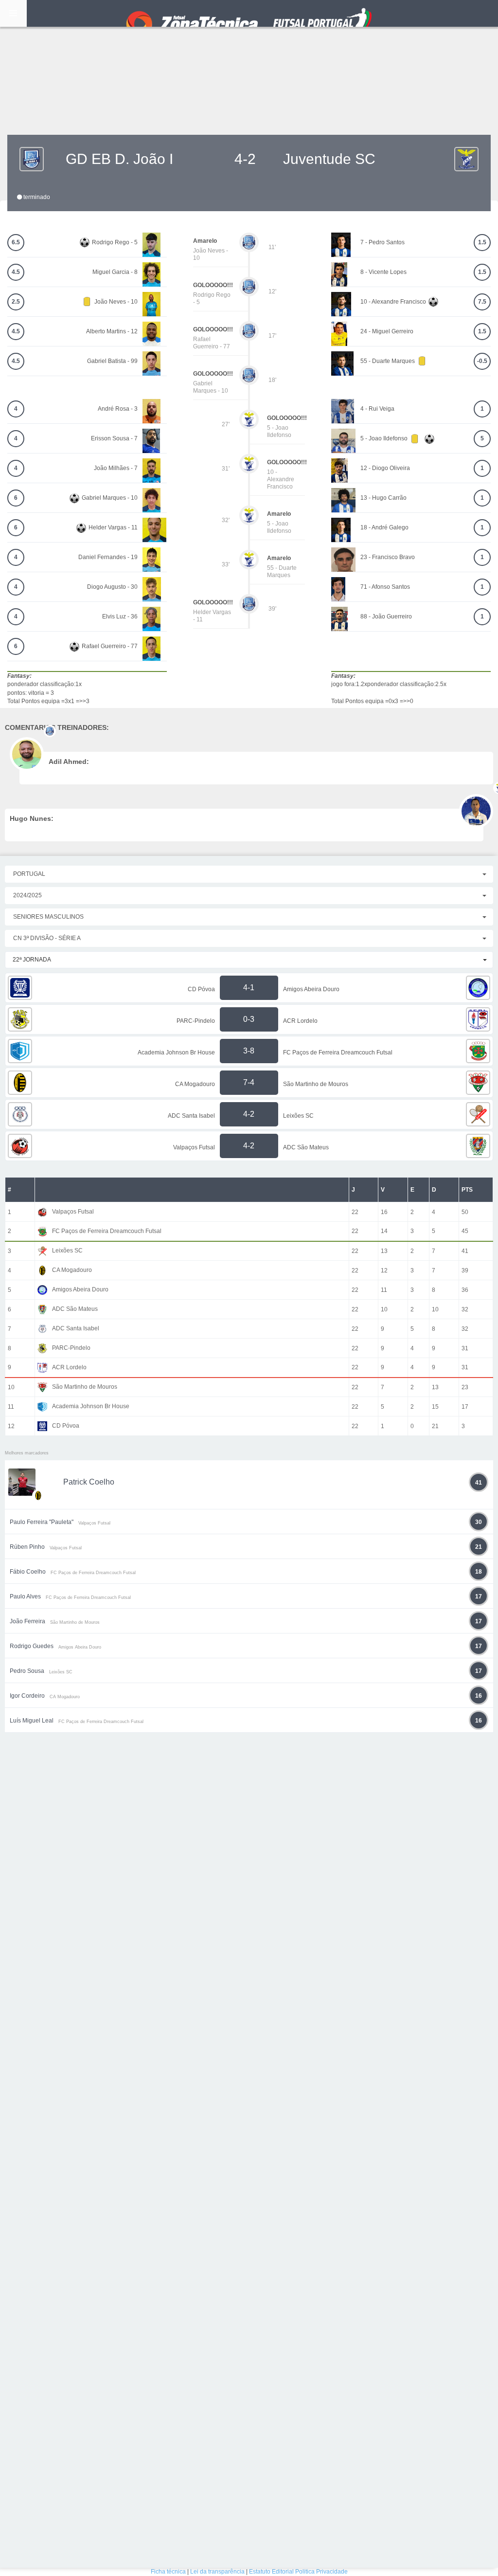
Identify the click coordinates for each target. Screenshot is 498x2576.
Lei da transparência (217, 2572)
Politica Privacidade (321, 2572)
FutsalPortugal (249, 13)
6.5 (16, 242)
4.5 (16, 272)
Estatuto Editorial (271, 2572)
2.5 (16, 302)
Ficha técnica (168, 2572)
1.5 (482, 242)
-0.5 (482, 361)
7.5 (482, 302)
